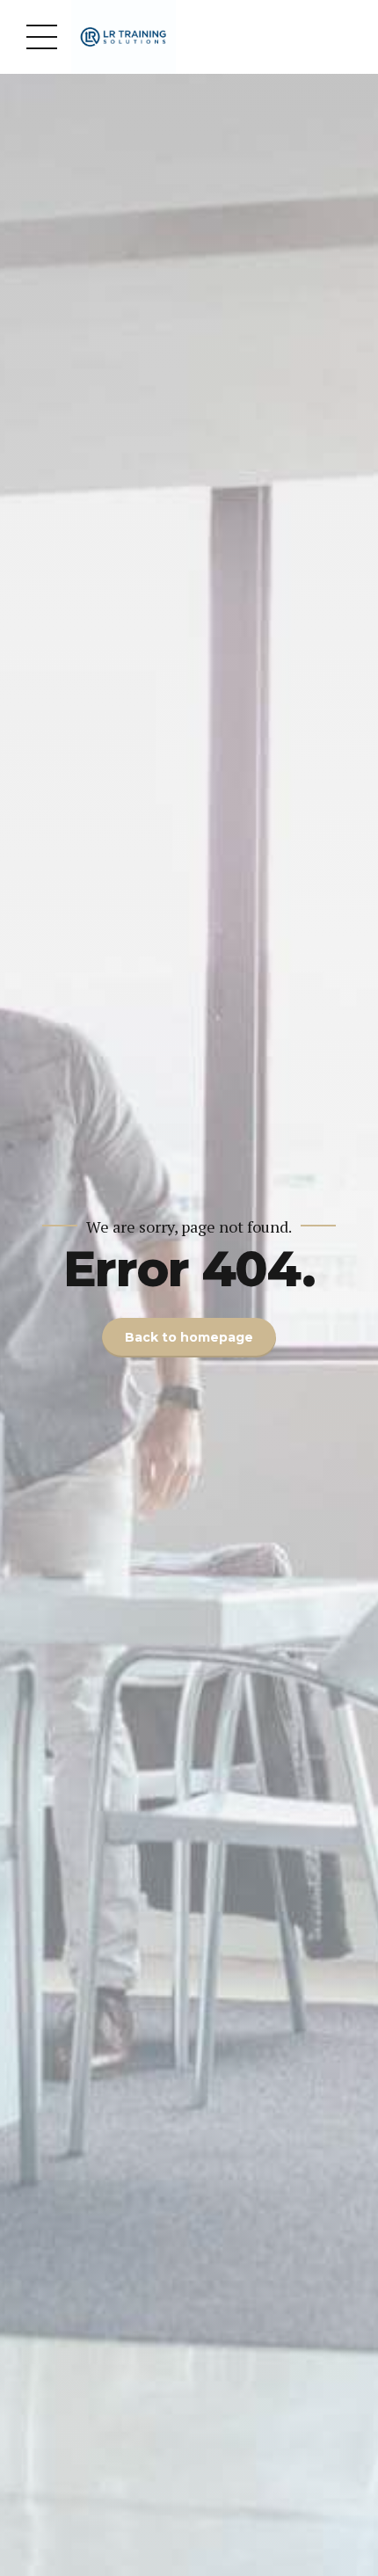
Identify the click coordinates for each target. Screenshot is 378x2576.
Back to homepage (189, 1337)
